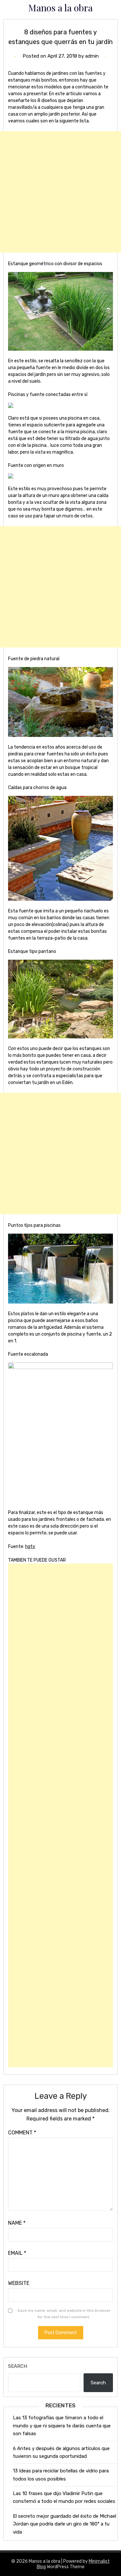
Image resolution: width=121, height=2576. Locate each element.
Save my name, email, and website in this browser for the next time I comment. (64, 2314)
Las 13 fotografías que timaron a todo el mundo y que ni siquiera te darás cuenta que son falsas (62, 2426)
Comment (22, 2133)
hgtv (30, 1547)
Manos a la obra (60, 7)
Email (17, 2253)
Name (17, 2223)
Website (19, 2283)
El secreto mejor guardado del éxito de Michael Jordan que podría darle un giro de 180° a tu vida (65, 2524)
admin (92, 56)
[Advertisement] (60, 192)
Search (18, 2366)
